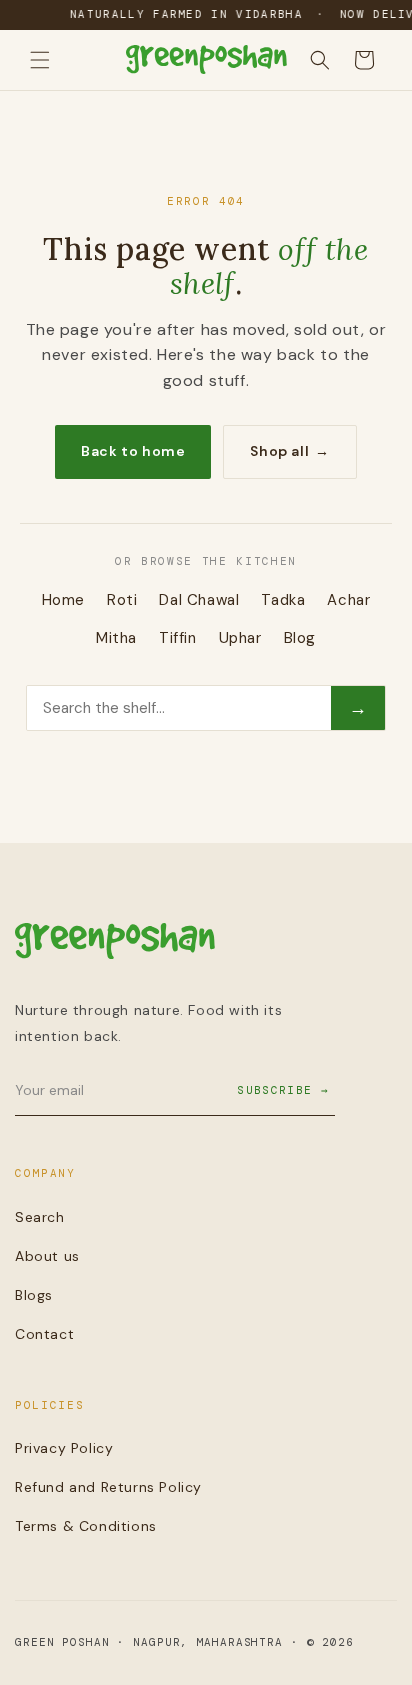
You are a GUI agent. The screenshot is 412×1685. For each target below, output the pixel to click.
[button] (40, 60)
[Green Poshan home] (115, 945)
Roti (122, 600)
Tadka (283, 600)
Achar (348, 600)
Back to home (133, 451)
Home (63, 600)
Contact (44, 1334)
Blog (300, 638)
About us (47, 1256)
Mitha (116, 638)
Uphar (240, 638)
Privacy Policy (64, 1448)
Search (40, 1217)
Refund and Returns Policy (108, 1487)
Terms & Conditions (86, 1526)
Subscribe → (283, 1090)
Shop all (289, 451)
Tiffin (178, 638)
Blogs (34, 1295)
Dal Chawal (199, 600)
